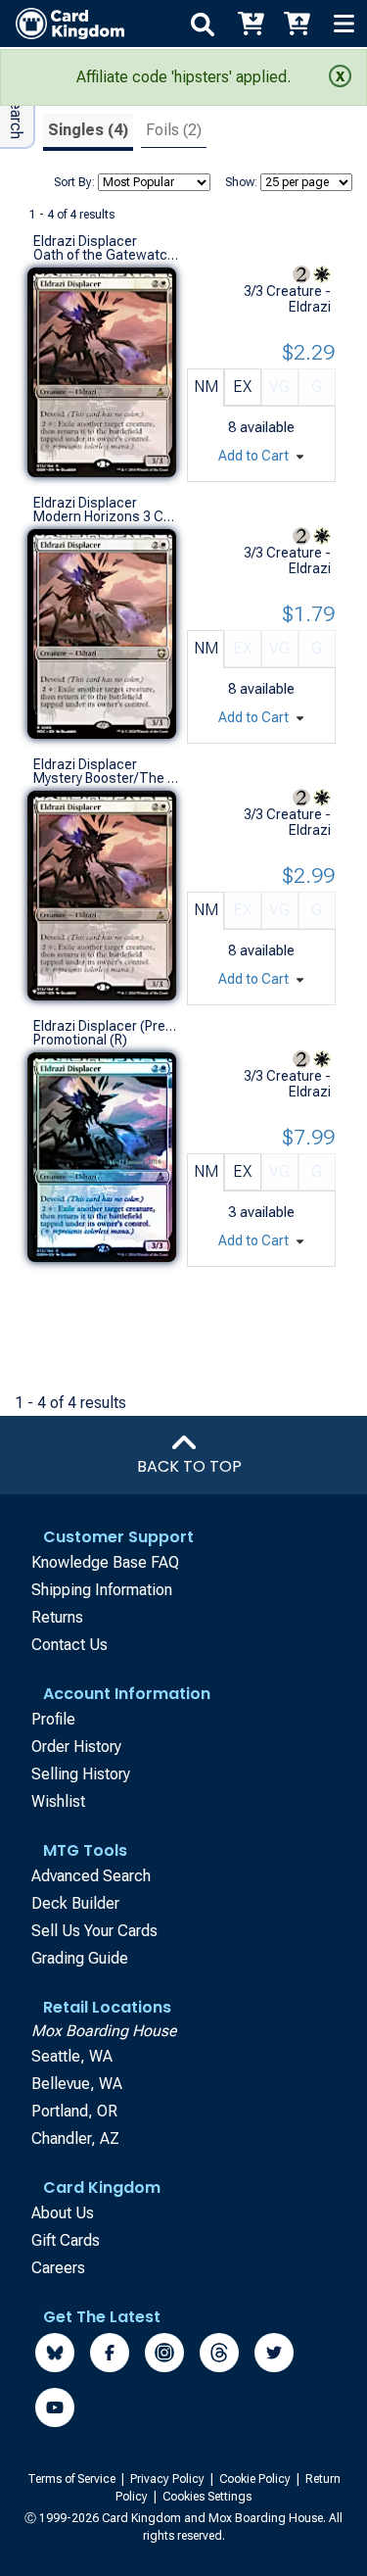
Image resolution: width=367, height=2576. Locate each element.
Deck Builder (75, 1903)
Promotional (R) (80, 1040)
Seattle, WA (72, 2056)
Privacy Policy (169, 2479)
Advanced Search (91, 1876)
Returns (57, 1617)
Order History (76, 1747)
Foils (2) (174, 130)
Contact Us (69, 1645)
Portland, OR (74, 2111)
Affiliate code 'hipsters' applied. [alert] (183, 77)
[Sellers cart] (297, 24)
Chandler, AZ (75, 2139)
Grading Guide (80, 1958)
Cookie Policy (256, 2479)
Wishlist (58, 1801)
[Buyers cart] (250, 24)
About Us (63, 2213)
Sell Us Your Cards (94, 1931)
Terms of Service (73, 2479)
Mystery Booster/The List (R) (106, 778)
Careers (58, 2268)
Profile (53, 1719)
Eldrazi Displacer (85, 241)
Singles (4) (88, 130)
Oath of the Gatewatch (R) (106, 255)
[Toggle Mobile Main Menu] (344, 24)
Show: (241, 182)
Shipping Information (102, 1590)
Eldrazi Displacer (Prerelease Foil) (106, 1026)
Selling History (81, 1774)
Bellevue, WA (77, 2084)
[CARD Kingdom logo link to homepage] (62, 24)
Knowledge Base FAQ (105, 1562)
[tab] (88, 133)
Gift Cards (66, 2240)
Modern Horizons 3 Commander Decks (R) (106, 516)
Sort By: (74, 182)
